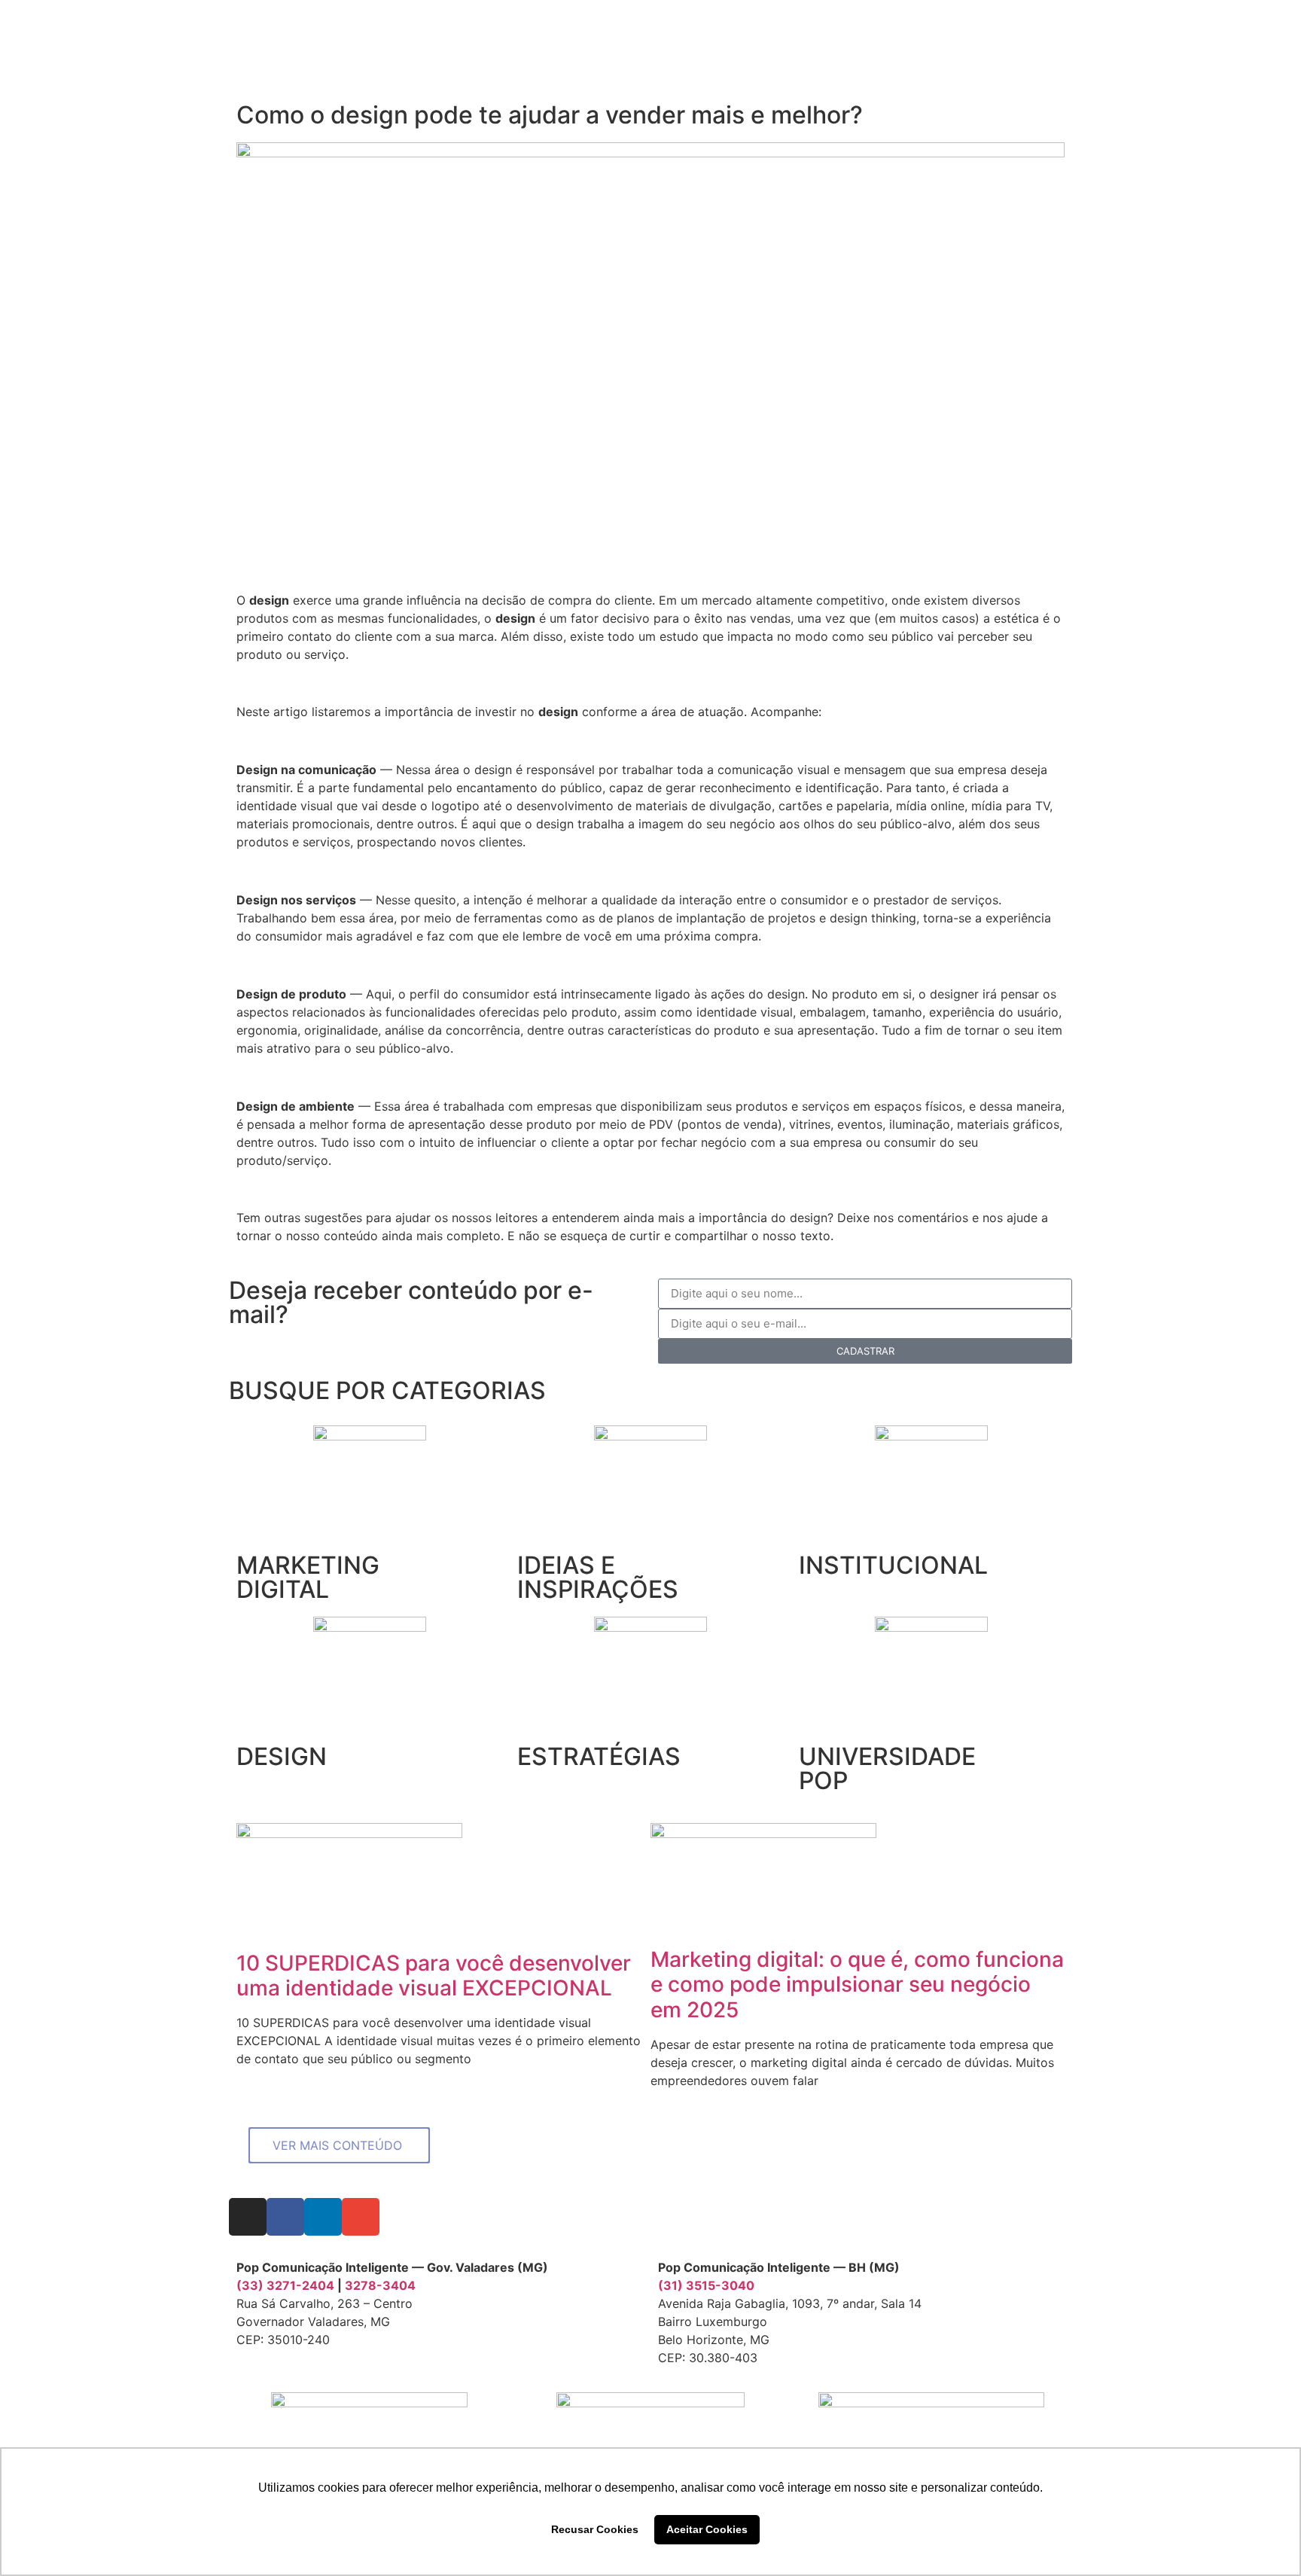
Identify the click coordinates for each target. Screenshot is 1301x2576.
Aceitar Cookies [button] (707, 2529)
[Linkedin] (323, 2217)
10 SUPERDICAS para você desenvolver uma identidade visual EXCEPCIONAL (434, 1976)
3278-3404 (380, 2285)
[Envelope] (361, 2217)
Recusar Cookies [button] (595, 2529)
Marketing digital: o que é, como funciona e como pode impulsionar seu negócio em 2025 (857, 1985)
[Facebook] (285, 2217)
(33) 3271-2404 (285, 2285)
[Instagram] (248, 2217)
